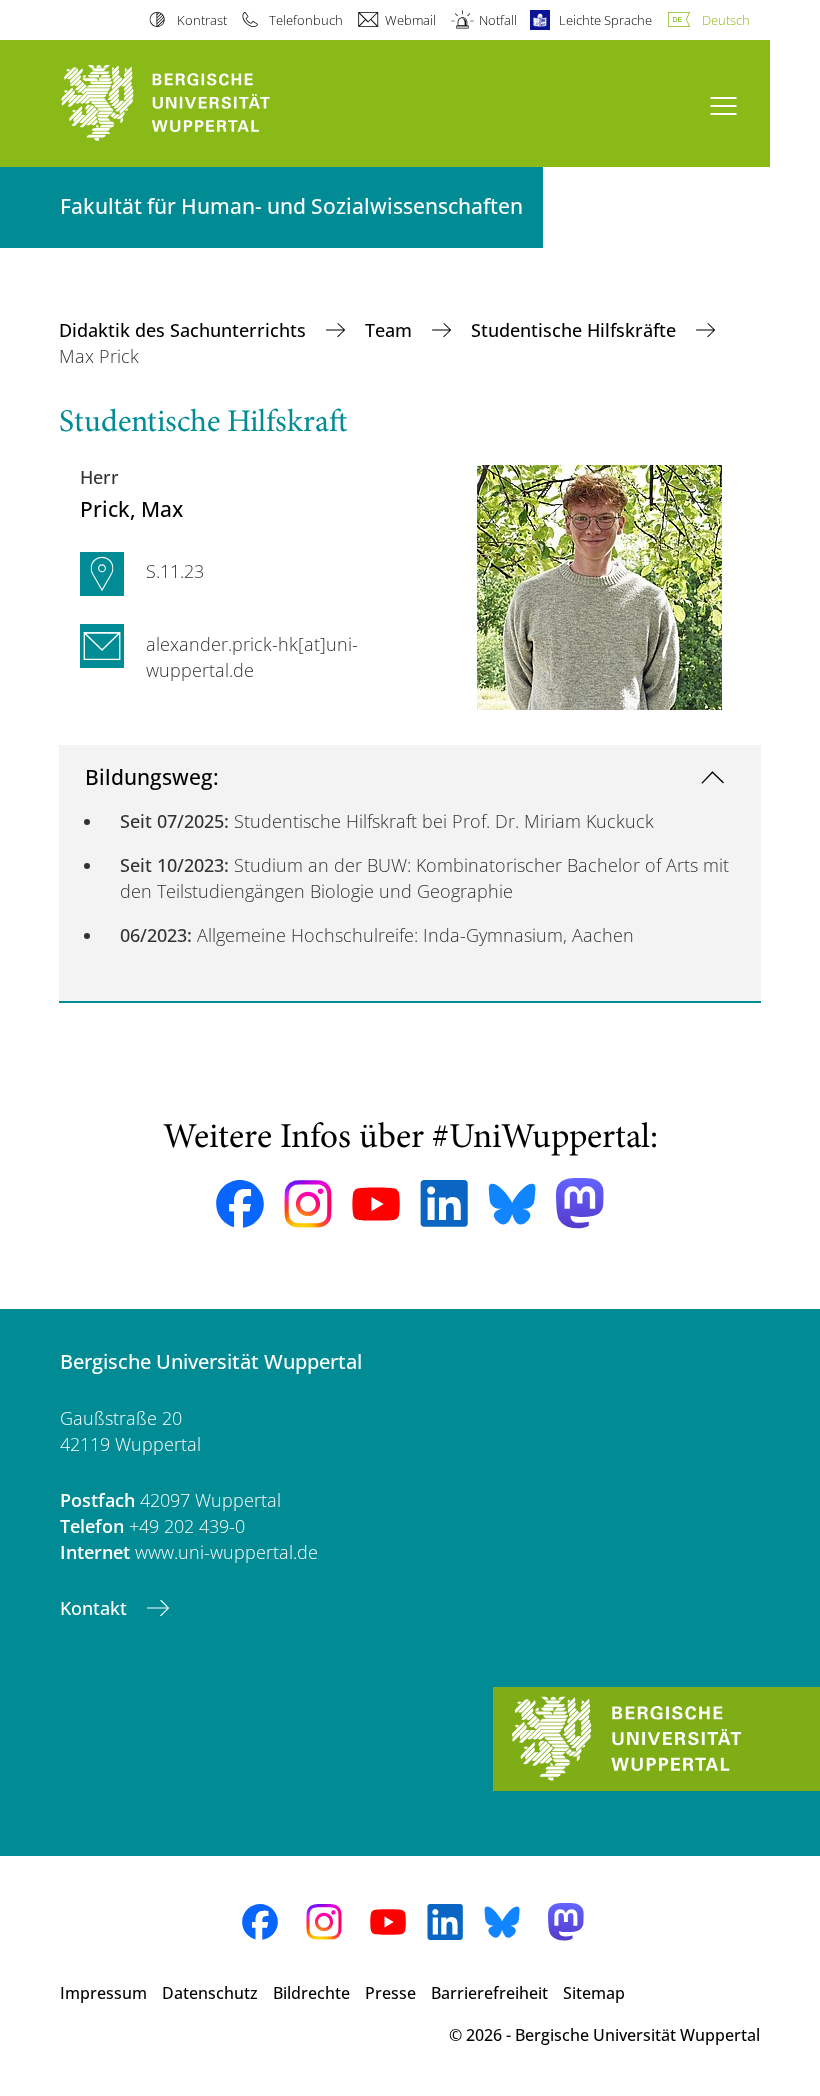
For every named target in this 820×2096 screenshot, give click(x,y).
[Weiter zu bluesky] (512, 1204)
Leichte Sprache (605, 20)
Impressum (103, 1993)
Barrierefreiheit (489, 1993)
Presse (390, 1993)
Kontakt (96, 1608)
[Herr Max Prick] (599, 585)
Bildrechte (311, 1993)
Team (391, 330)
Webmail (410, 20)
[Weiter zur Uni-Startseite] (200, 103)
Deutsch (726, 20)
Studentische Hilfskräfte (576, 330)
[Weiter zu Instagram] (308, 1204)
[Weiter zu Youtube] (376, 1204)
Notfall (497, 20)
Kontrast (201, 20)
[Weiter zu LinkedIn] (444, 1203)
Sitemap (594, 1993)
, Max (131, 508)
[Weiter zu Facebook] (240, 1204)
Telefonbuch (306, 20)
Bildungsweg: (152, 776)
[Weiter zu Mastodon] (580, 1203)
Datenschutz (210, 1993)
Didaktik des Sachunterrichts (185, 330)
